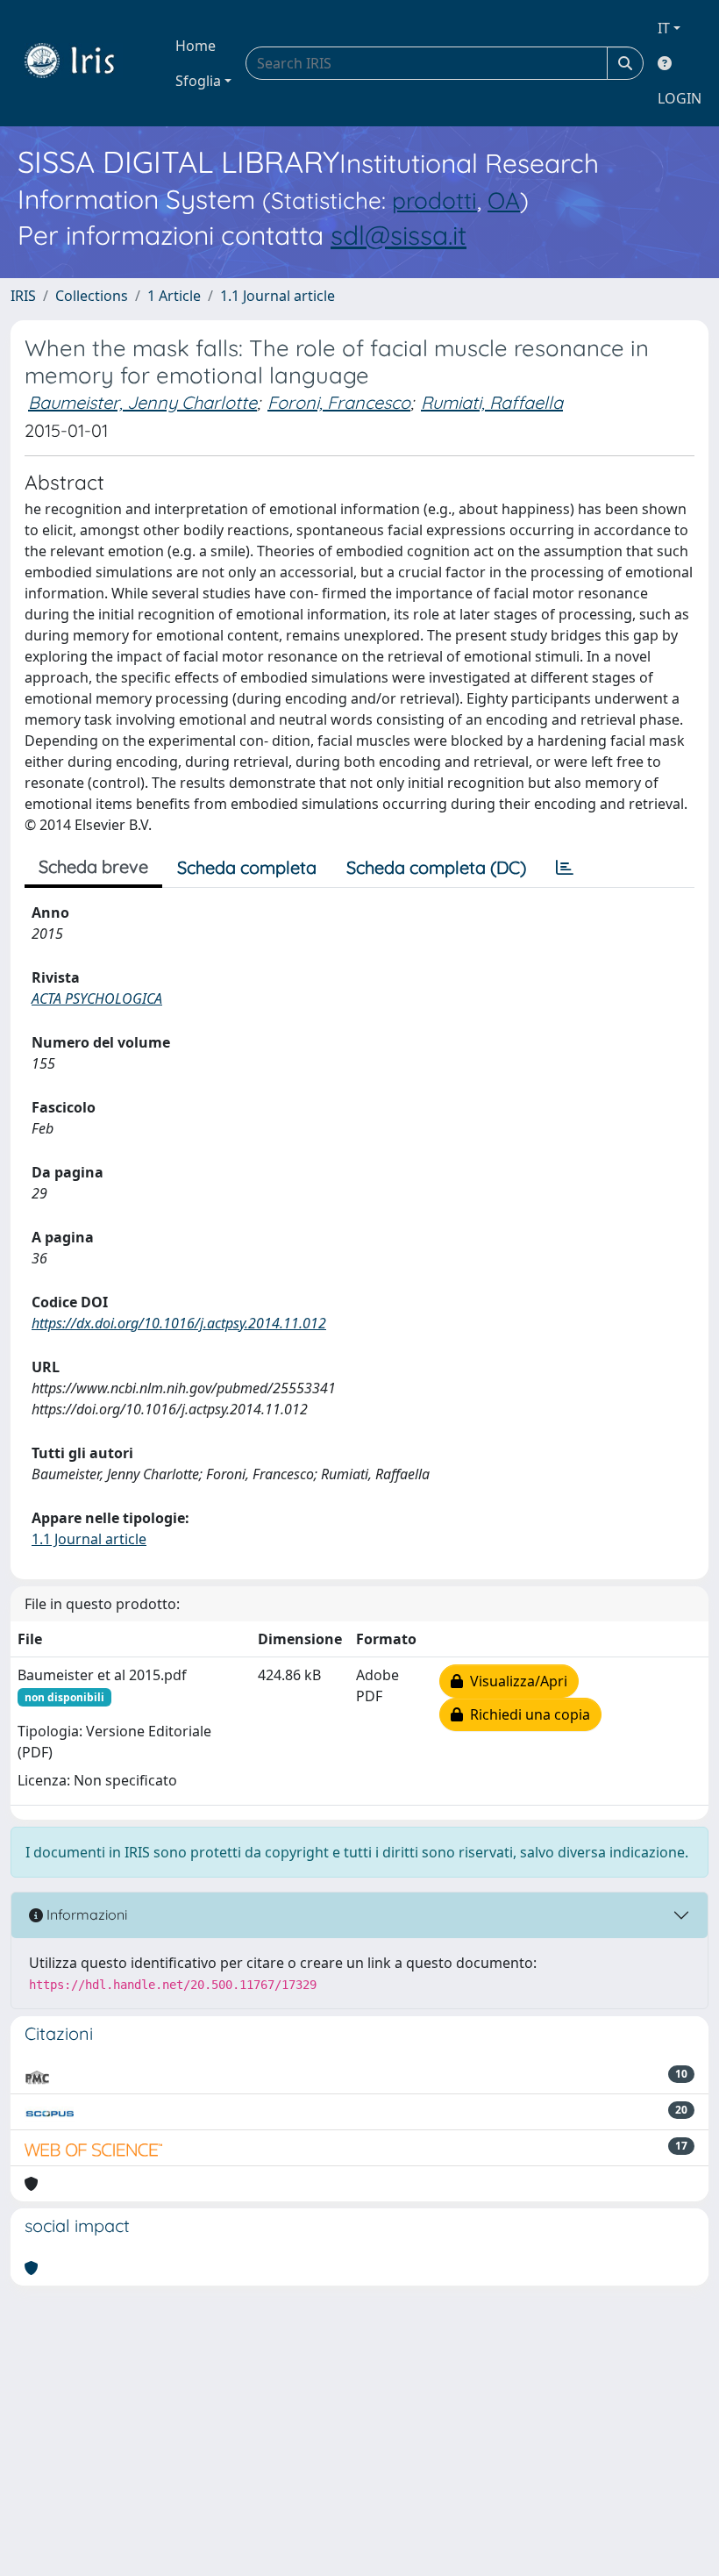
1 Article (174, 296)
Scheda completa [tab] (247, 867)
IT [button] (664, 28)
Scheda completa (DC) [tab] (436, 867)
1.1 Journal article (278, 296)
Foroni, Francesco (339, 402)
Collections (92, 296)
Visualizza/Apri (515, 1681)
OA (504, 200)
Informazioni (85, 1914)
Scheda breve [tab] (93, 866)
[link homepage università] (82, 63)
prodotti (434, 200)
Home (196, 46)
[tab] (565, 868)
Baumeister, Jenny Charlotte (142, 402)
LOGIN (680, 98)
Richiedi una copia (527, 1714)
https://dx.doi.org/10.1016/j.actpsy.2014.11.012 (179, 1323)
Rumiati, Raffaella (492, 402)
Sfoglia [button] (198, 81)
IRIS (23, 296)
